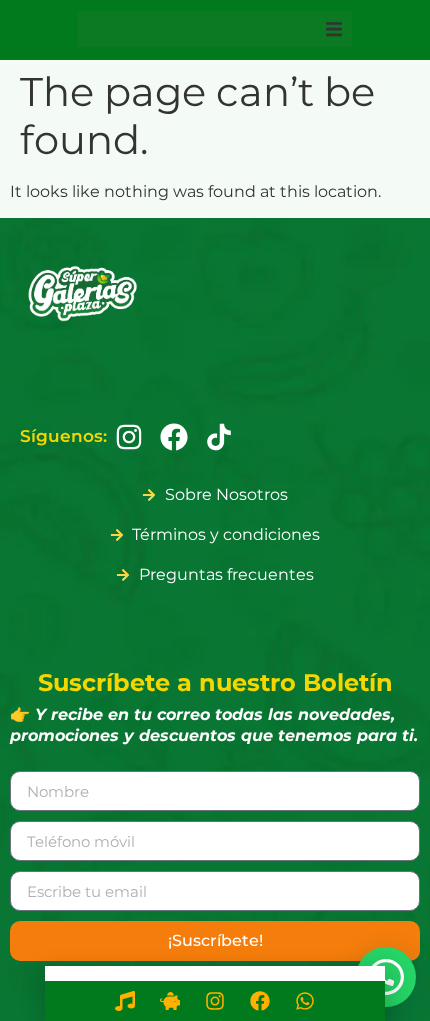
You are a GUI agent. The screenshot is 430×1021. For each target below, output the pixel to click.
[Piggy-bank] (170, 1001)
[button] (334, 29)
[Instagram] (129, 436)
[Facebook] (174, 436)
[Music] (125, 1001)
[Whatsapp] (305, 1001)
